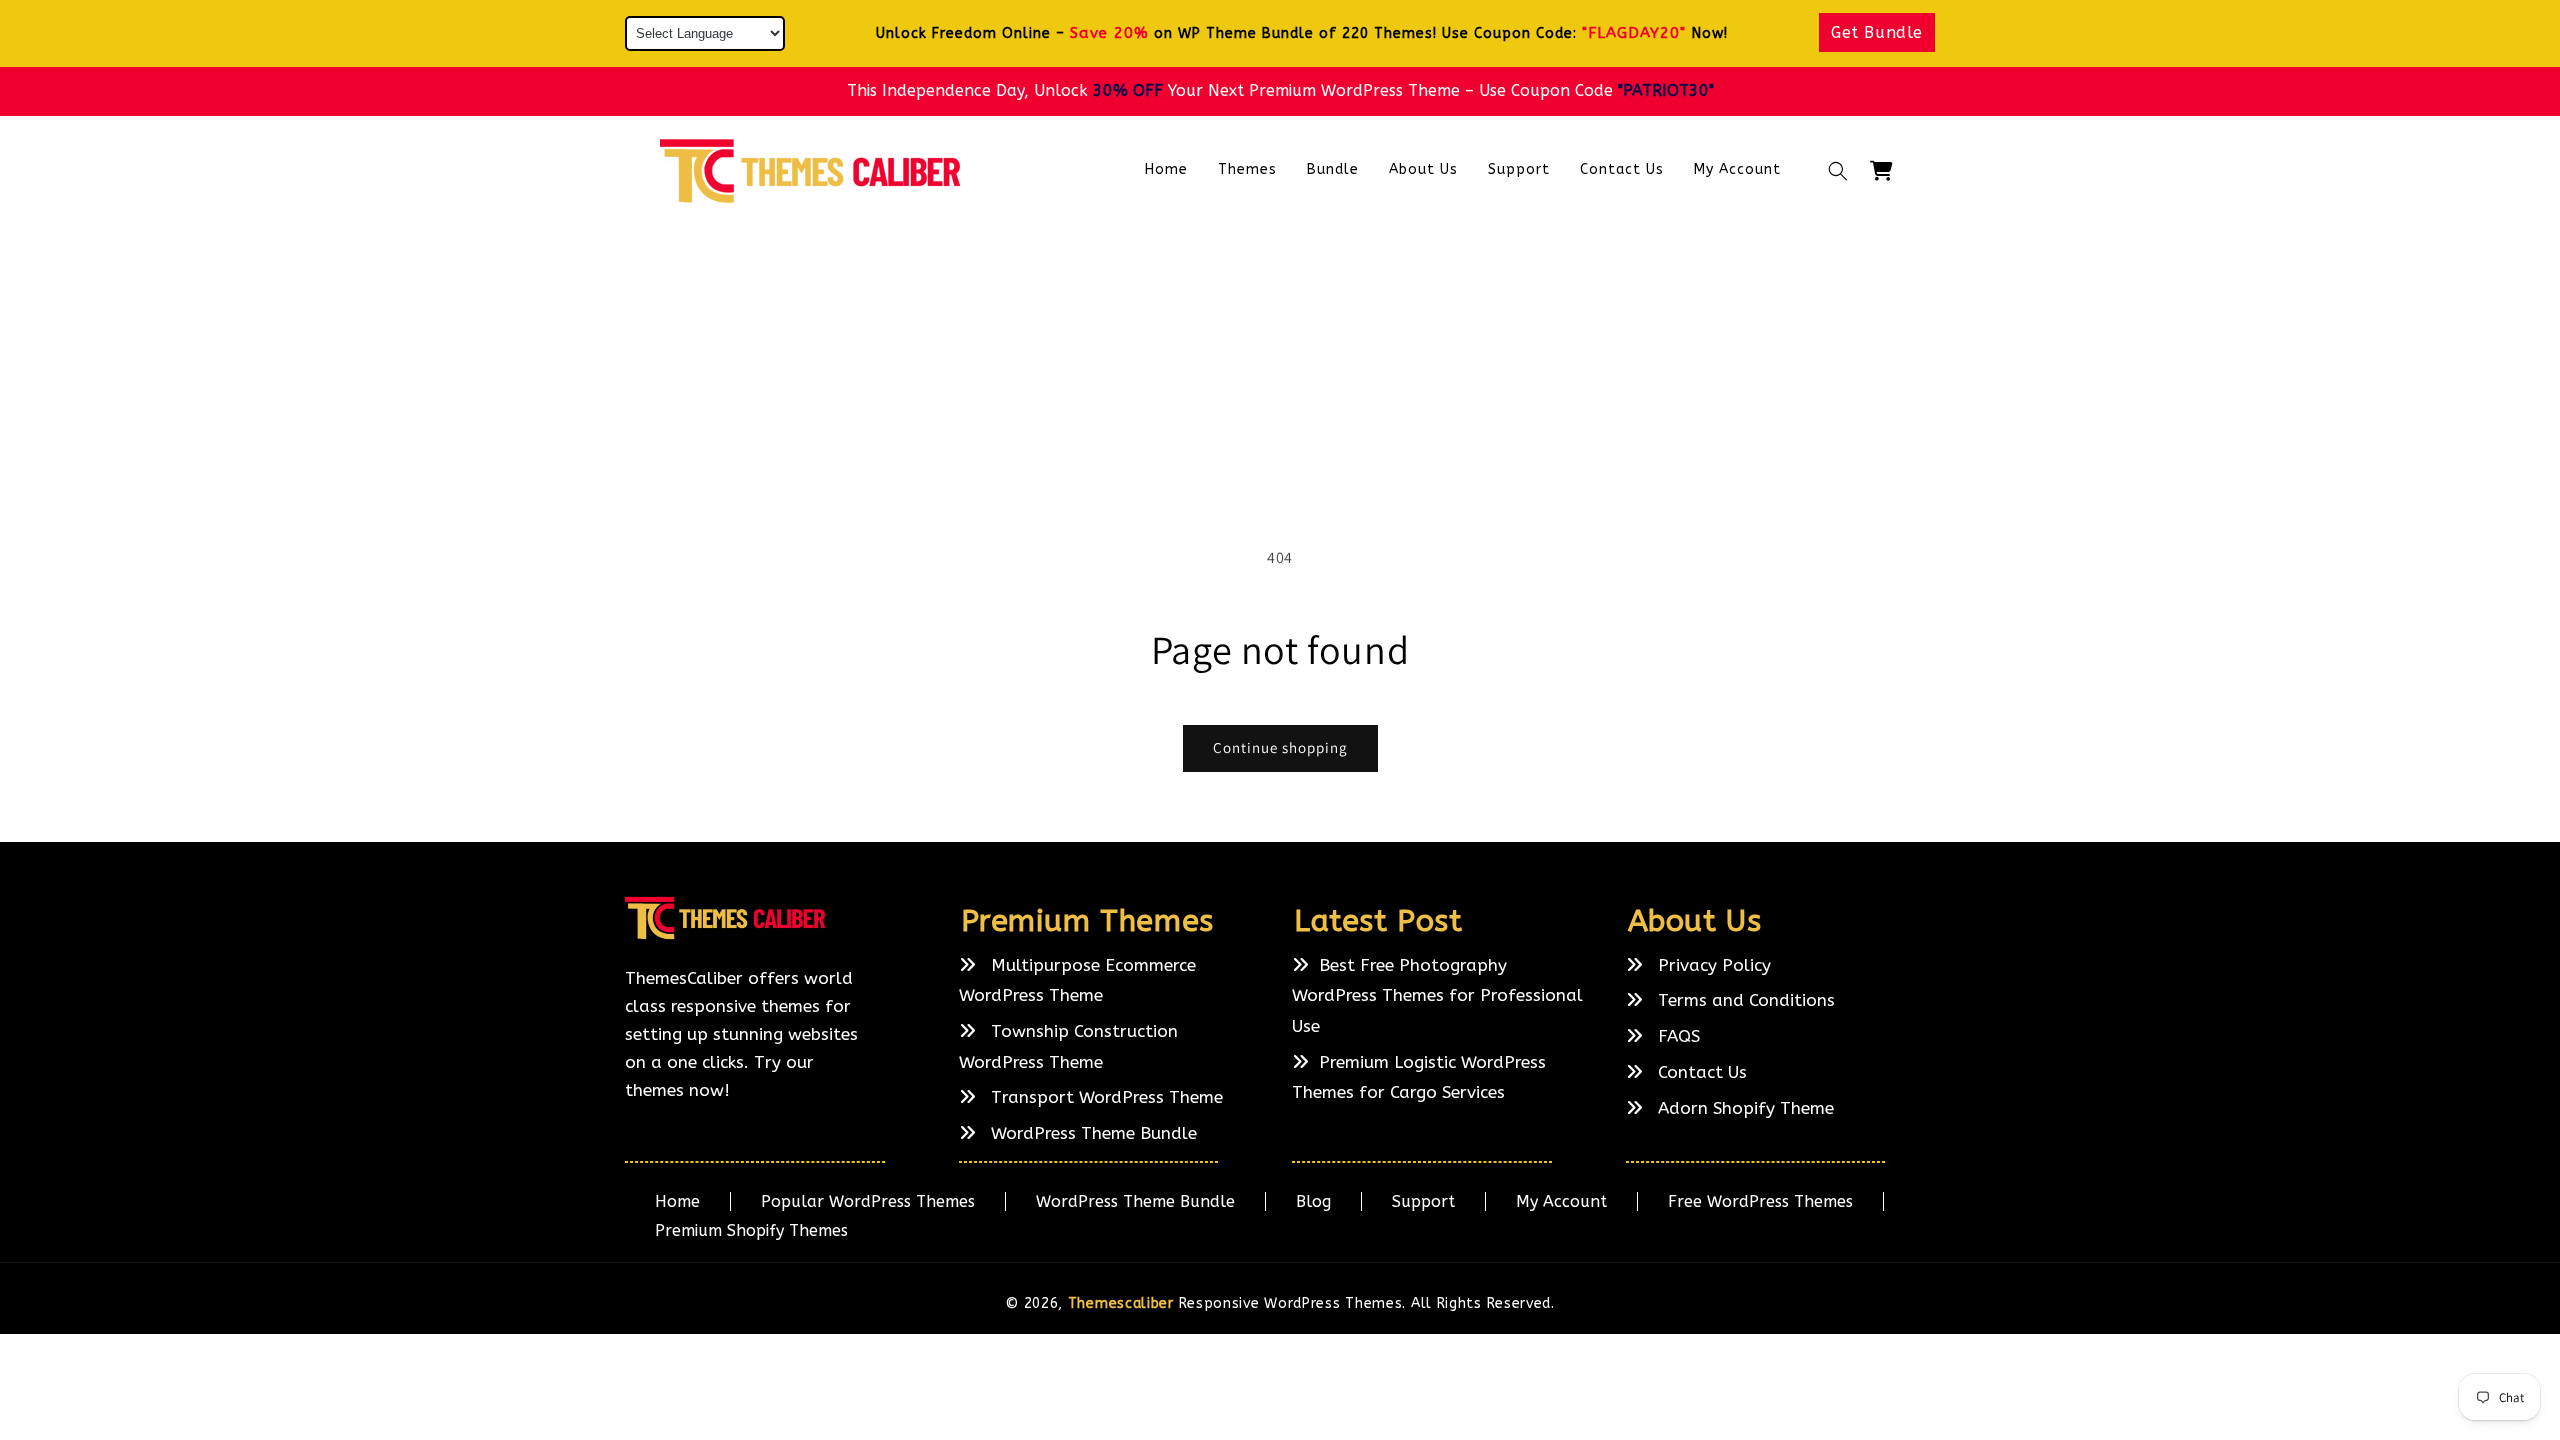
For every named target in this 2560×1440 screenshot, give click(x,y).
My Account (1561, 1201)
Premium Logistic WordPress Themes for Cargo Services (1419, 1077)
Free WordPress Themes (1760, 1201)
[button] (1838, 171)
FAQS (1676, 1036)
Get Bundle (1877, 32)
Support (1423, 1201)
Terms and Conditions (1744, 1001)
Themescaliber (1121, 1303)
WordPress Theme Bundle (1091, 1133)
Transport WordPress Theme (1104, 1098)
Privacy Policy (1712, 965)
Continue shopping (1280, 747)
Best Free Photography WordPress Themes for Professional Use (1437, 995)
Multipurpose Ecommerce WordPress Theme (1077, 980)
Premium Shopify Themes (751, 1230)
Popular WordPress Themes (868, 1201)
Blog (1313, 1201)
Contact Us (1700, 1072)
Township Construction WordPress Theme (1068, 1046)
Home (677, 1201)
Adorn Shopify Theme (1743, 1108)
